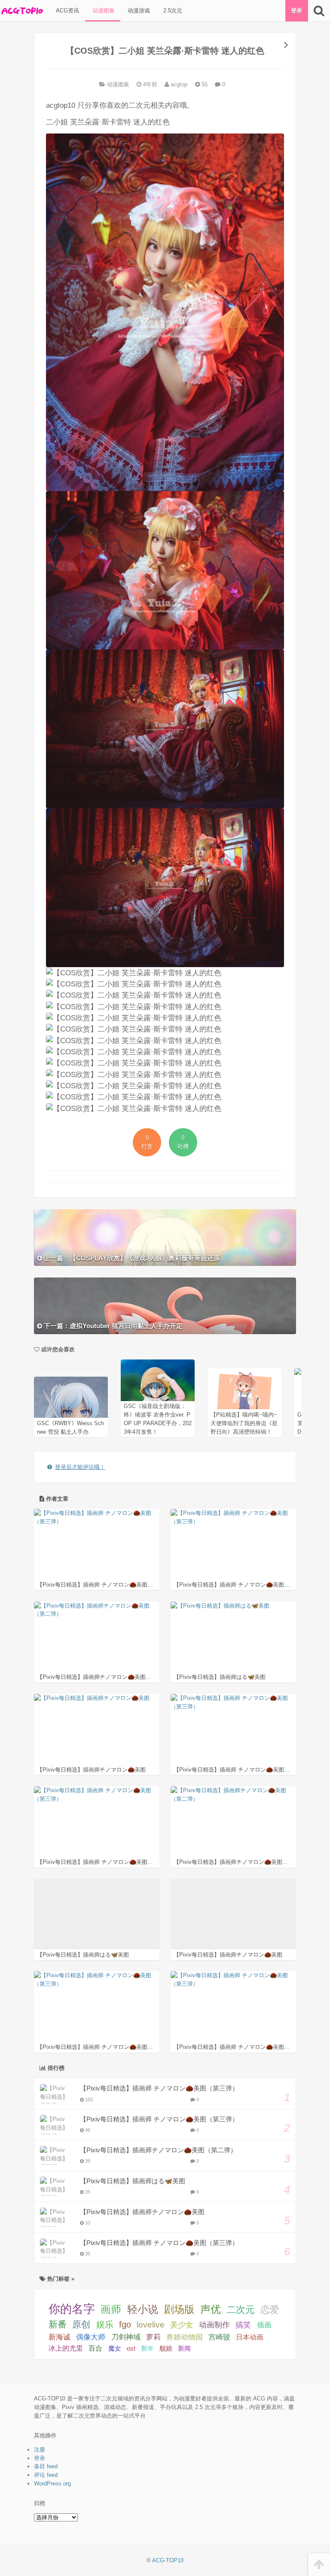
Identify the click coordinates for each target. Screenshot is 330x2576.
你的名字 (72, 2309)
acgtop (178, 84)
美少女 (182, 2325)
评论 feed (46, 2475)
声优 (211, 2309)
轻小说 (143, 2309)
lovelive (151, 2325)
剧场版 (179, 2309)
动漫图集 (103, 11)
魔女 (115, 2348)
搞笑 (243, 2325)
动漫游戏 (138, 11)
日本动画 (250, 2337)
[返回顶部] (319, 2565)
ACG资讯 (67, 11)
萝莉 (153, 2337)
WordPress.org (52, 2483)
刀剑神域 (126, 2337)
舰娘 (166, 2348)
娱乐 (105, 2324)
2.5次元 (172, 11)
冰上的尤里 (66, 2348)
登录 (296, 11)
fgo (125, 2324)
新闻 (184, 2348)
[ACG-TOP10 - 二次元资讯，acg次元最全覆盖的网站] (21, 11)
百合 (95, 2348)
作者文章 (56, 1499)
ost (131, 2348)
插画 (264, 2325)
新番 (58, 2324)
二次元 (241, 2310)
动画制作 (214, 2325)
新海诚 (60, 2337)
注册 (40, 2450)
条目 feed (46, 2466)
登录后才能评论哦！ (80, 1467)
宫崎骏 (219, 2337)
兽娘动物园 (185, 2337)
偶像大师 (91, 2337)
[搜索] (319, 11)
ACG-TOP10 (168, 2560)
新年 (147, 2348)
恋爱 (270, 2310)
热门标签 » (60, 2279)
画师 (111, 2309)
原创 (81, 2324)
